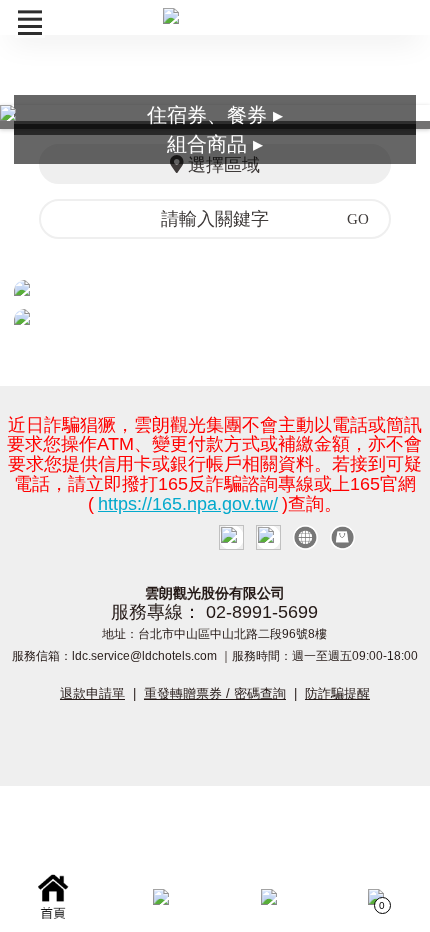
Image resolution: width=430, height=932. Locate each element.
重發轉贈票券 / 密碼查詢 (215, 693)
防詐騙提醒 (337, 693)
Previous (30, 117)
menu (30, 23)
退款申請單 (92, 693)
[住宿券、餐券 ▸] (215, 288)
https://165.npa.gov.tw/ (188, 504)
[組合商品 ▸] (215, 317)
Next (400, 117)
